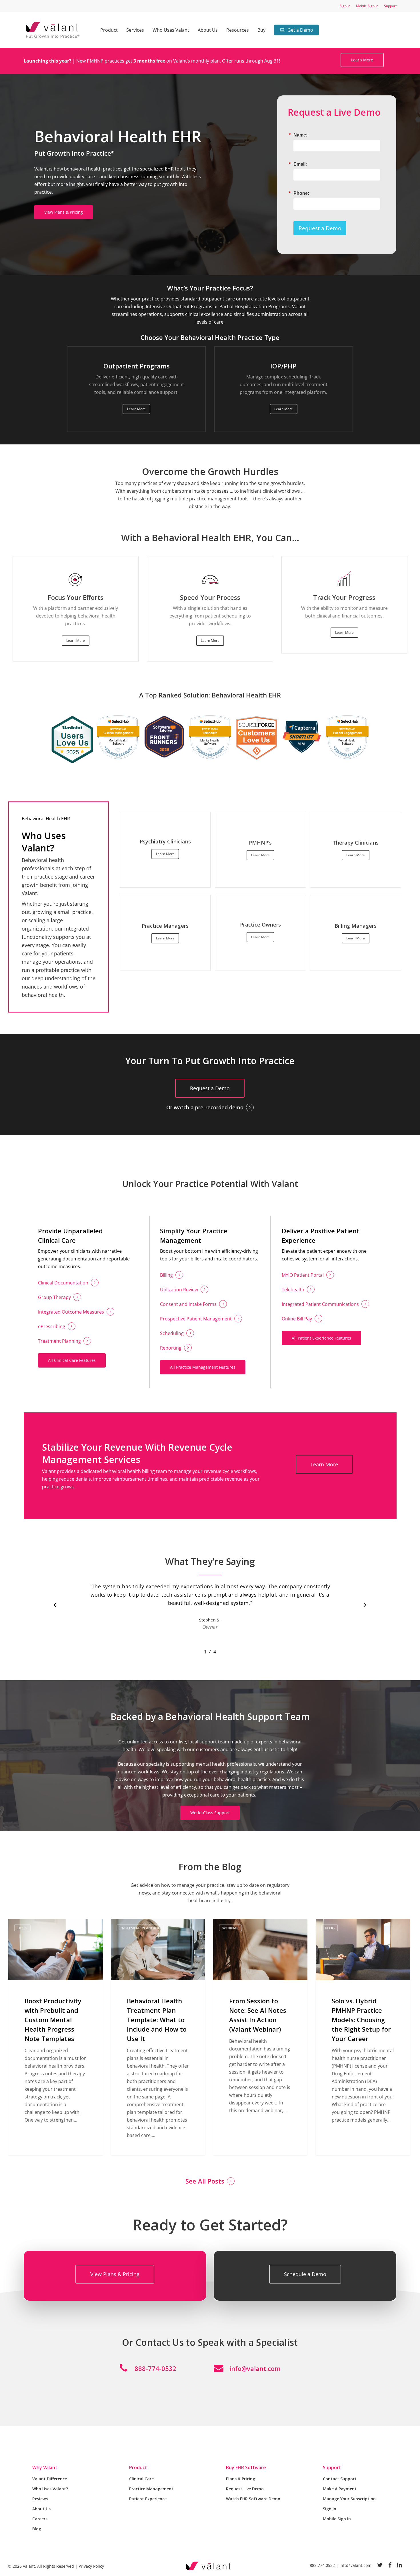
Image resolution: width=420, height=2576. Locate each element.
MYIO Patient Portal (303, 1275)
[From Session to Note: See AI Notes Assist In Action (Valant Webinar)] (260, 2037)
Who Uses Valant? (50, 2489)
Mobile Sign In (337, 2519)
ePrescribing (52, 1326)
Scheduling (172, 1333)
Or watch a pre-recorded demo (205, 1107)
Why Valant (45, 2467)
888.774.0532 (322, 2565)
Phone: (301, 193)
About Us (41, 2509)
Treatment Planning (59, 1341)
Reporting (171, 1348)
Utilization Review (179, 1290)
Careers (40, 2519)
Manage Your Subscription (349, 2499)
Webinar (230, 1928)
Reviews (40, 2499)
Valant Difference (50, 2479)
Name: (300, 135)
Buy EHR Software (246, 2467)
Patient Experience (148, 2499)
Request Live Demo (245, 2489)
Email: (300, 164)
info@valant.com (255, 2368)
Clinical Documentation (63, 1283)
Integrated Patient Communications (320, 1304)
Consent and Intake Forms (188, 1304)
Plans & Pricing (241, 2479)
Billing (166, 1275)
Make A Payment (340, 2489)
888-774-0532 (155, 2368)
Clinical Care (141, 2479)
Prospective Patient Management (196, 1319)
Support (332, 2467)
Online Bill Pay (297, 1319)
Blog (22, 1928)
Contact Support (340, 2479)
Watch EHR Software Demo (253, 2499)
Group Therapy (54, 1297)
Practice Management (151, 2489)
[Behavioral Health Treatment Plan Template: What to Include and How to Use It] (158, 2037)
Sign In (330, 2509)
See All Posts (205, 2181)
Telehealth (293, 1290)
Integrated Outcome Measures (71, 1312)
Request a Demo (320, 228)
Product (138, 2467)
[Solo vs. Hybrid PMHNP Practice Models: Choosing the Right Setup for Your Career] (363, 2037)
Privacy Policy (91, 2566)
